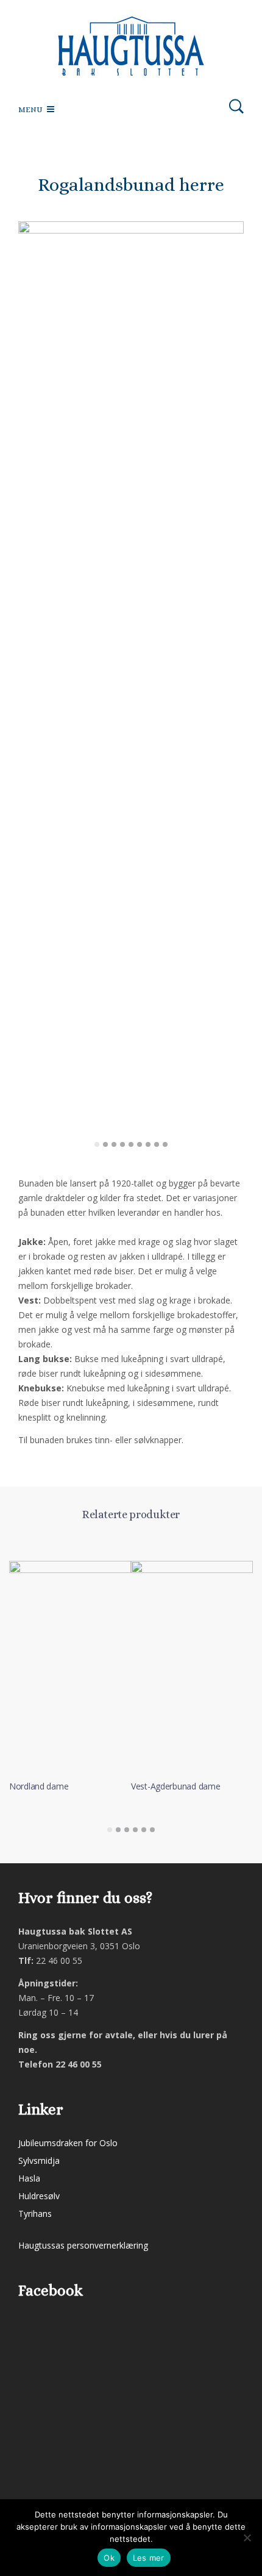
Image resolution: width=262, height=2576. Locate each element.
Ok (109, 2558)
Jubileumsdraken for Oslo (68, 2143)
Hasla (29, 2178)
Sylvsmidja (39, 2160)
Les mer (149, 2558)
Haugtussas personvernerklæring (83, 2245)
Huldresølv (39, 2196)
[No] (247, 2538)
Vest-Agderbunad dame (175, 1786)
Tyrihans (35, 2214)
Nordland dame (39, 1786)
